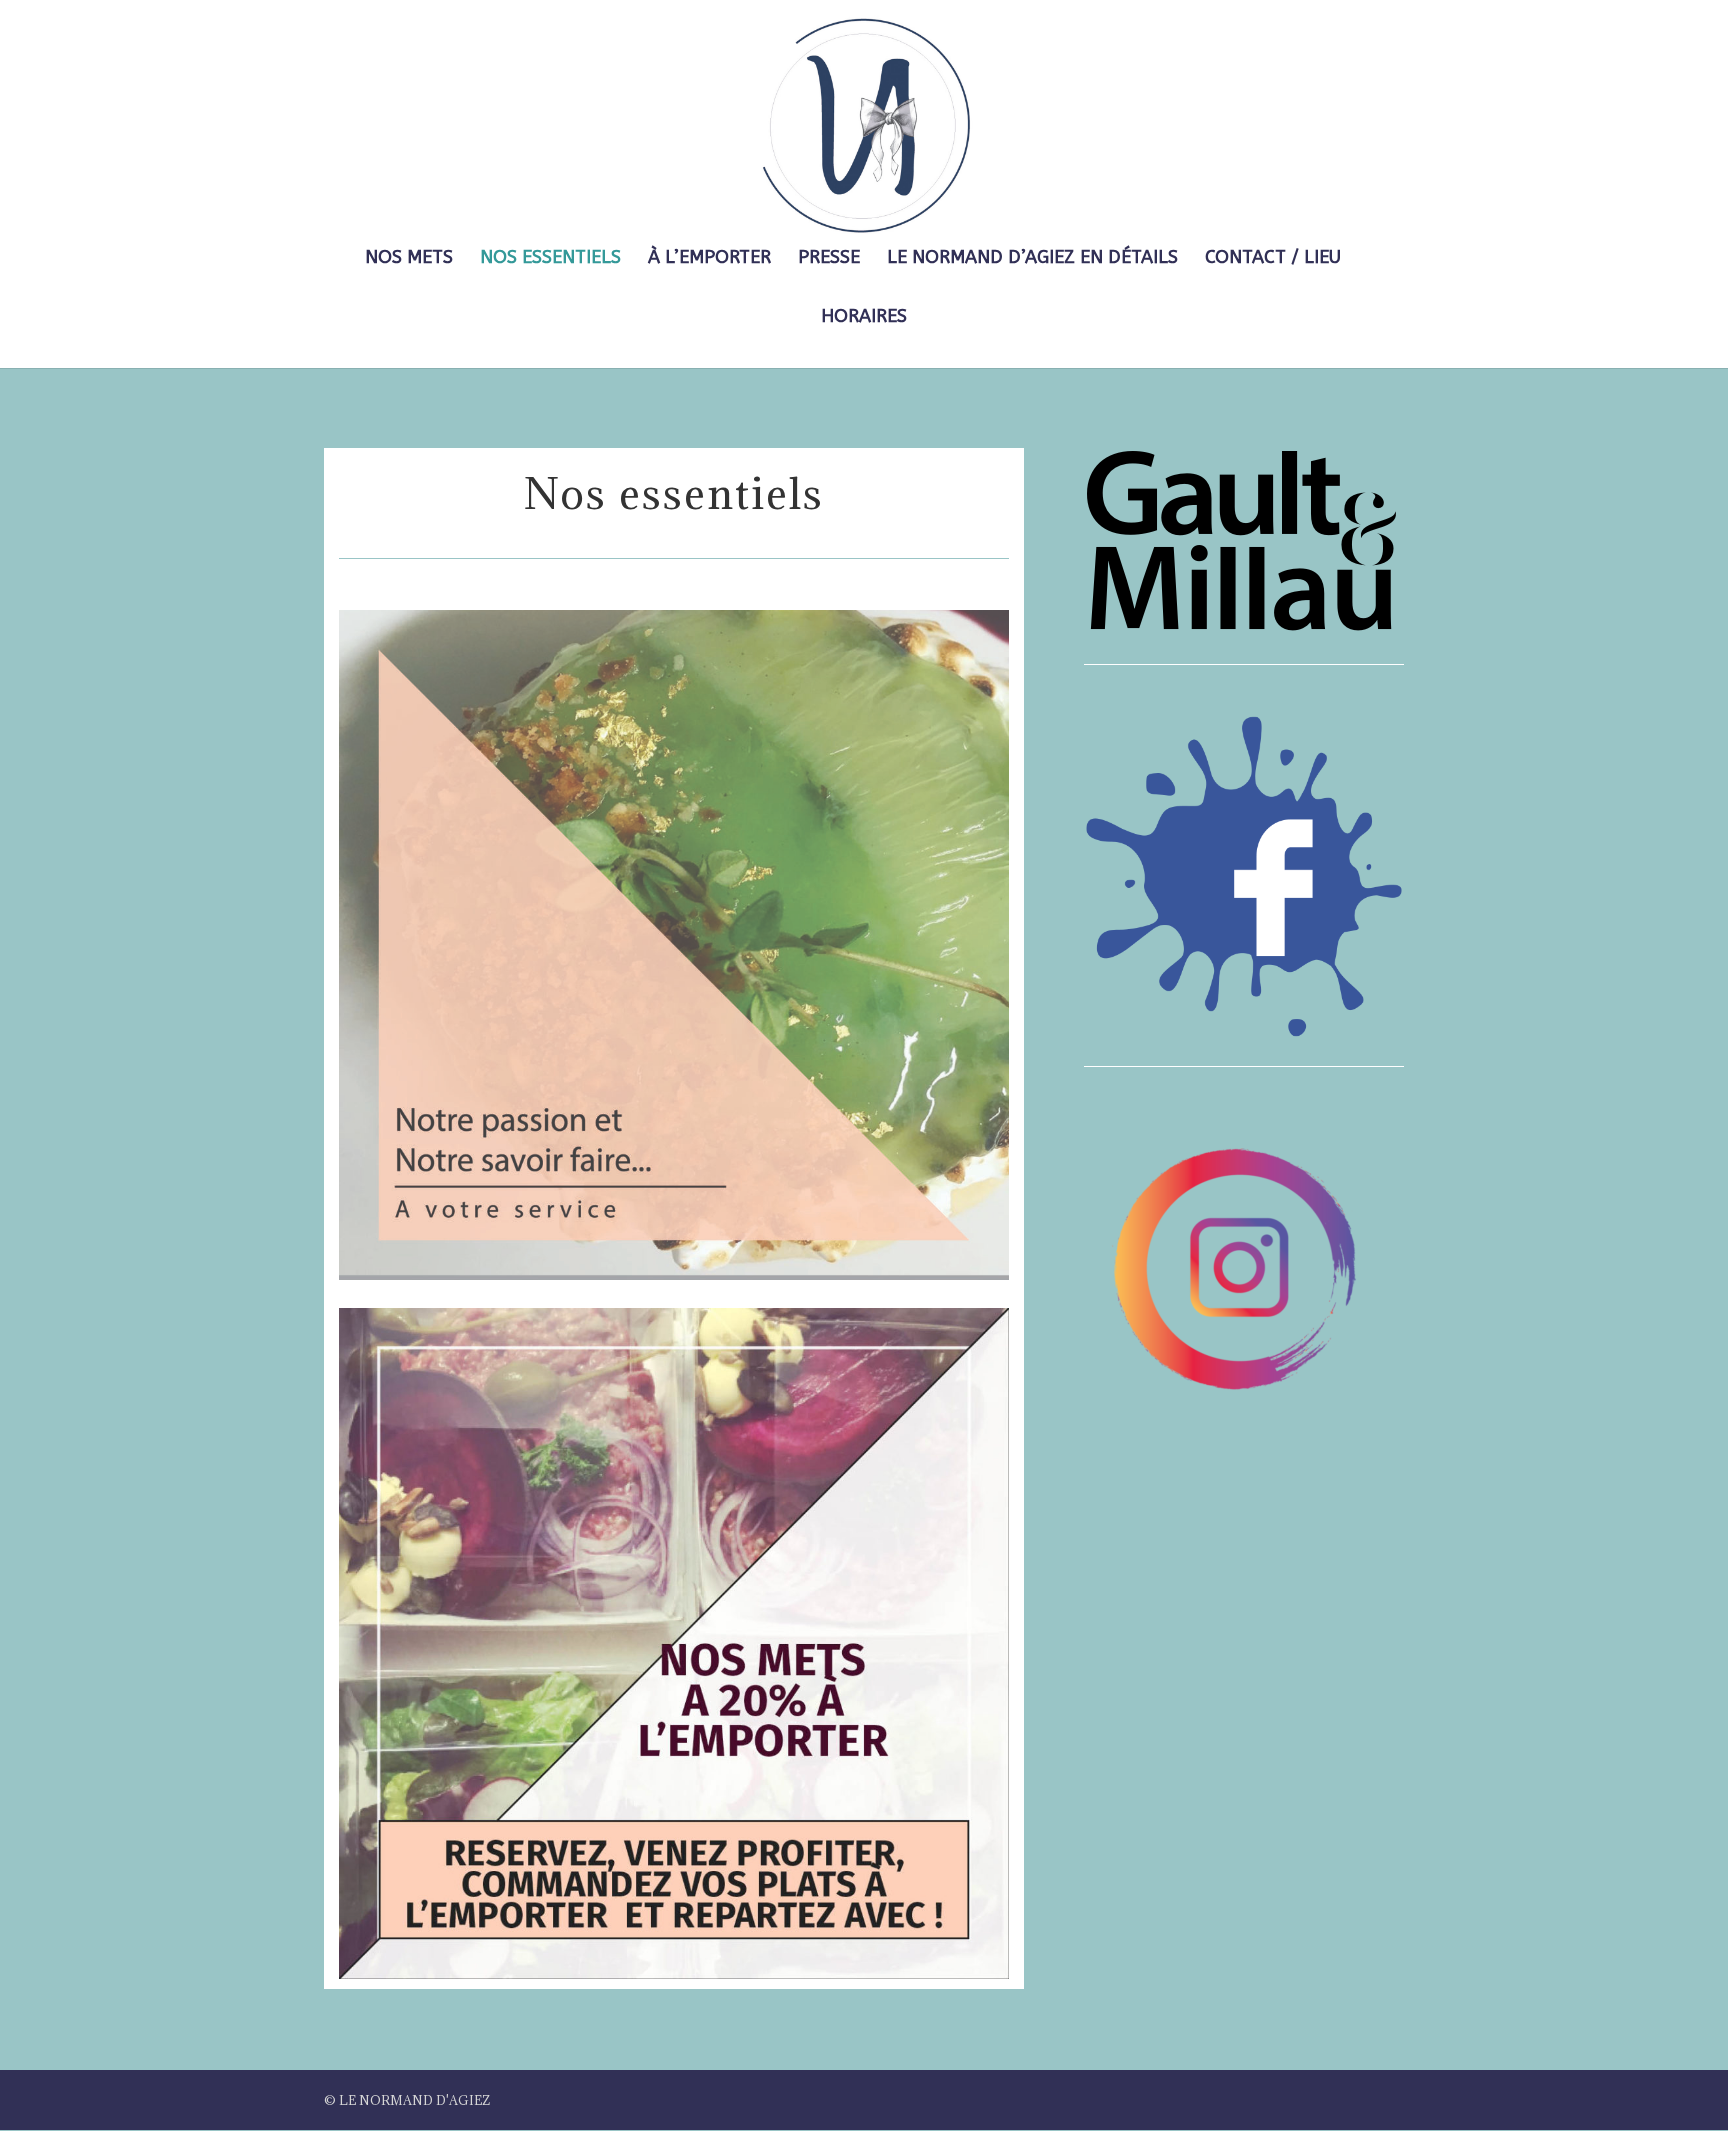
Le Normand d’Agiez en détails (1032, 259)
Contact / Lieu (1273, 259)
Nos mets (409, 259)
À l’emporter (709, 259)
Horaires (864, 318)
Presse (829, 259)
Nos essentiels (550, 259)
